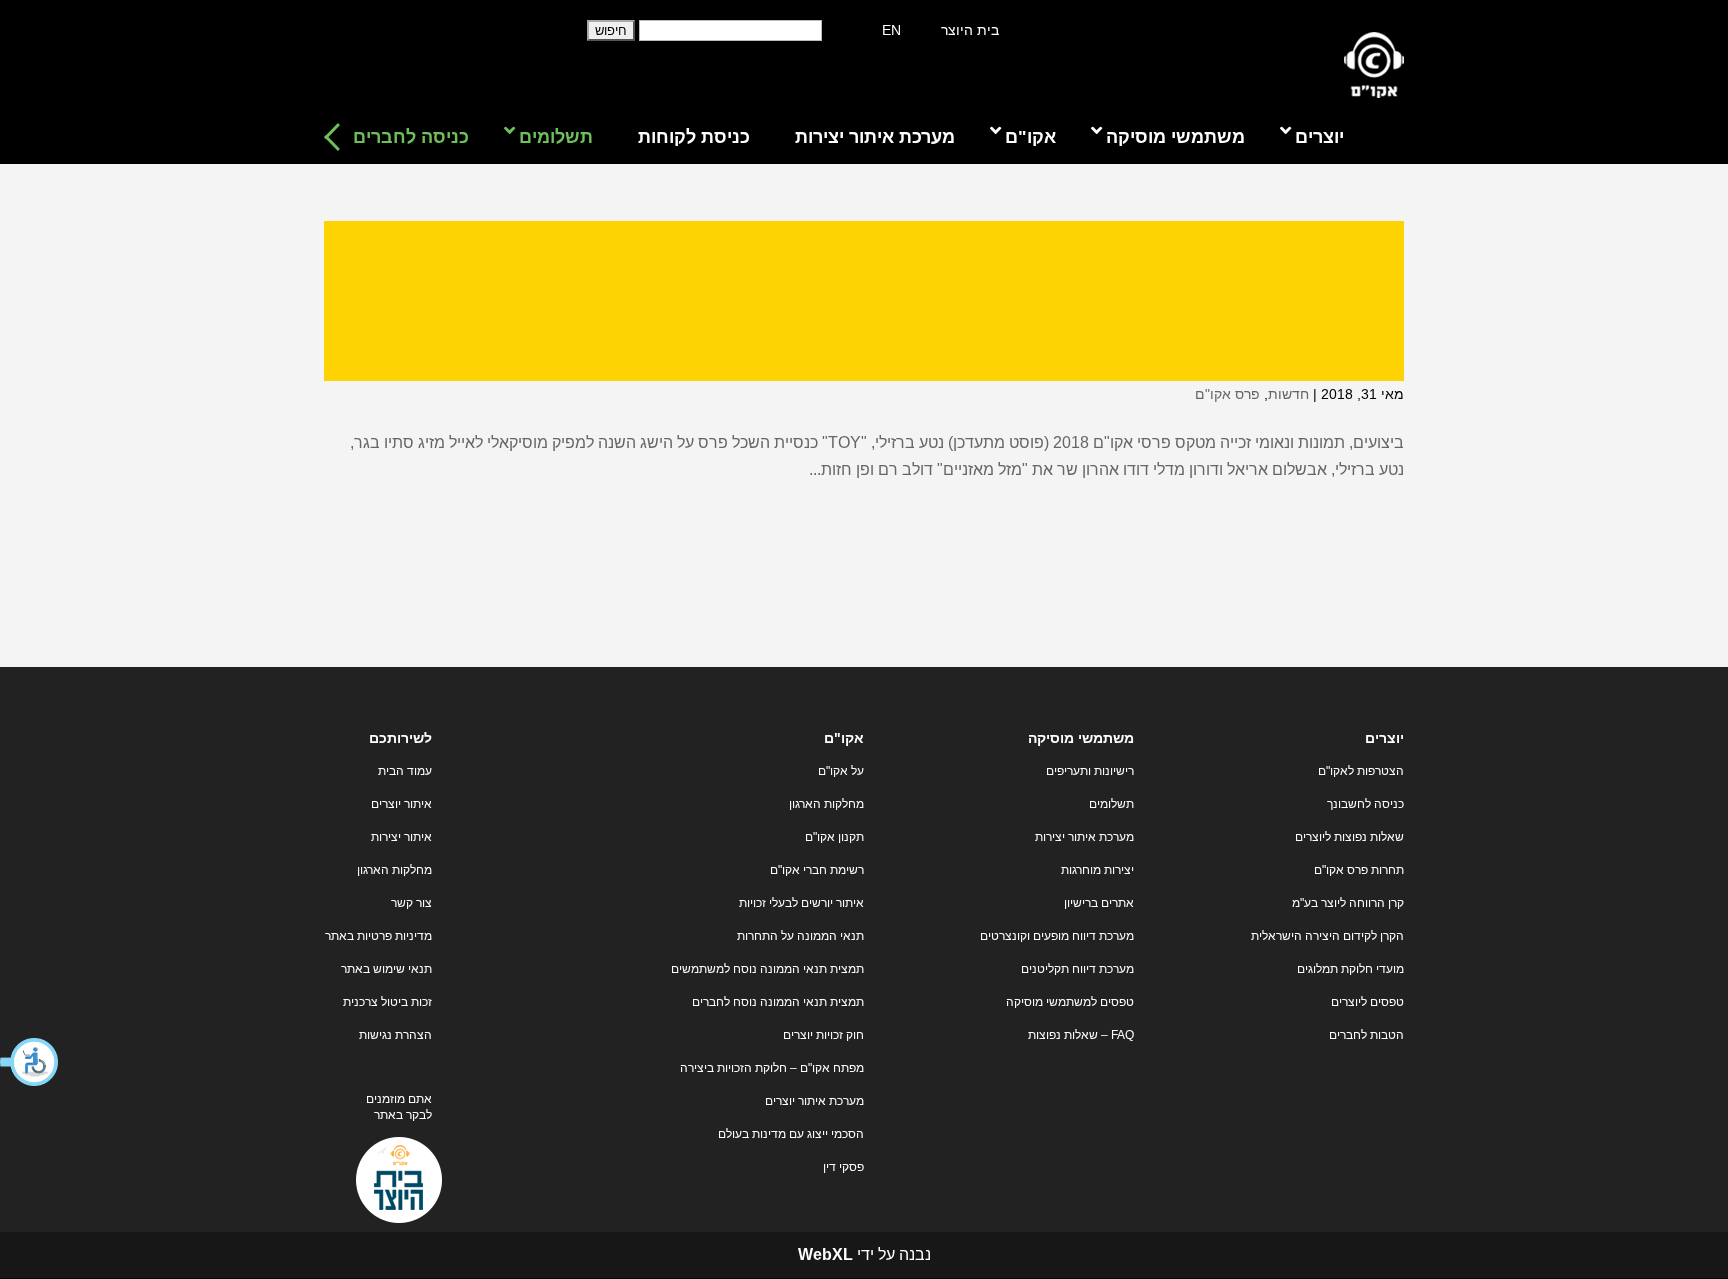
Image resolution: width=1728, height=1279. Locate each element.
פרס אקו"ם (1227, 394)
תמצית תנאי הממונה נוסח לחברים (778, 1002)
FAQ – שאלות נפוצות (1081, 1035)
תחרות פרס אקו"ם (1359, 870)
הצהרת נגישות (395, 1035)
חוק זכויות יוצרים (823, 1035)
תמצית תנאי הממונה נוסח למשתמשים (767, 969)
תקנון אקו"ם (834, 837)
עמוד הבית (405, 771)
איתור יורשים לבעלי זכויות (801, 903)
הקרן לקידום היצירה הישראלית (1327, 936)
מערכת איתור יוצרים (814, 1101)
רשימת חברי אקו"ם (817, 870)
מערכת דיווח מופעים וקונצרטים (1057, 936)
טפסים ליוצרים (1367, 1002)
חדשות (1288, 394)
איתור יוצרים (401, 804)
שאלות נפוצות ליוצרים (1349, 837)
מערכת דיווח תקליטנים (1077, 969)
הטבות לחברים (1366, 1035)
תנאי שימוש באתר (386, 969)
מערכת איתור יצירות (1084, 837)
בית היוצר (970, 30)
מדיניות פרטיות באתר (378, 936)
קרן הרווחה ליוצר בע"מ (1348, 903)
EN (891, 30)
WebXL (825, 1254)
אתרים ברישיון (1099, 903)
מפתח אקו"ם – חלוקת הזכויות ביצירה (772, 1068)
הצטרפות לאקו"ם (1361, 771)
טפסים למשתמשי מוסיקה (1070, 1002)
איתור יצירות (401, 837)
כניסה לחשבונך (1365, 804)
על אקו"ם (841, 771)
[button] (30, 1062)
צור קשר (411, 903)
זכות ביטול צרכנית (387, 1002)
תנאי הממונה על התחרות (800, 936)
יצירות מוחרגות (1097, 870)
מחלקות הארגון (826, 804)
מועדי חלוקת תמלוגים (1350, 969)
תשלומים (1111, 804)
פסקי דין (843, 1167)
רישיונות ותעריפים (1090, 771)
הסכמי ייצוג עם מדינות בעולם (791, 1134)
